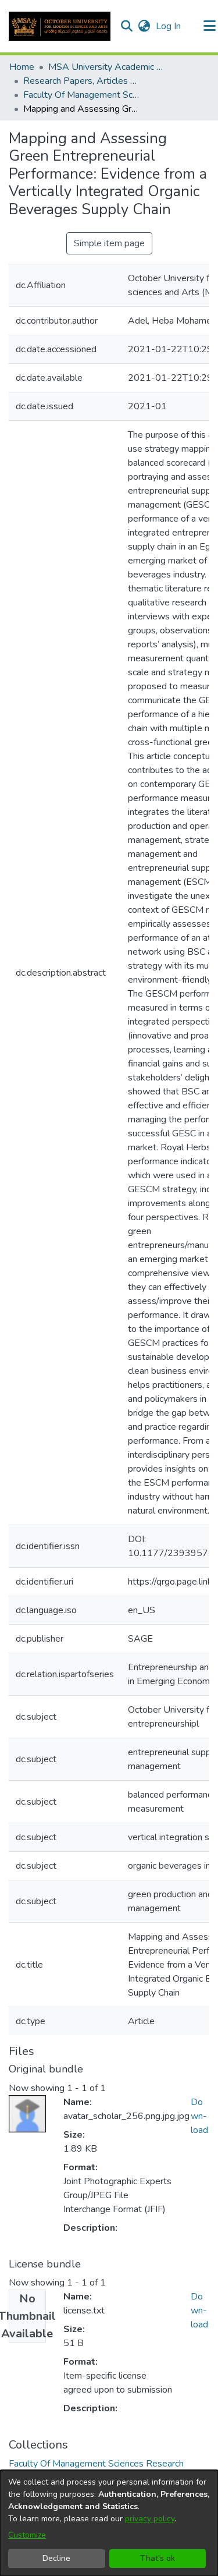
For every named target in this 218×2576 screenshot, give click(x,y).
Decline (56, 2558)
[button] (60, 26)
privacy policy (150, 2519)
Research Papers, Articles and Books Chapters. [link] (81, 81)
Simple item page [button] (109, 243)
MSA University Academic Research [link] (106, 67)
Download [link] (199, 2116)
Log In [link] (169, 26)
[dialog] (109, 2523)
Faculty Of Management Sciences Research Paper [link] (81, 95)
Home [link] (22, 67)
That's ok (158, 2558)
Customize (27, 2535)
